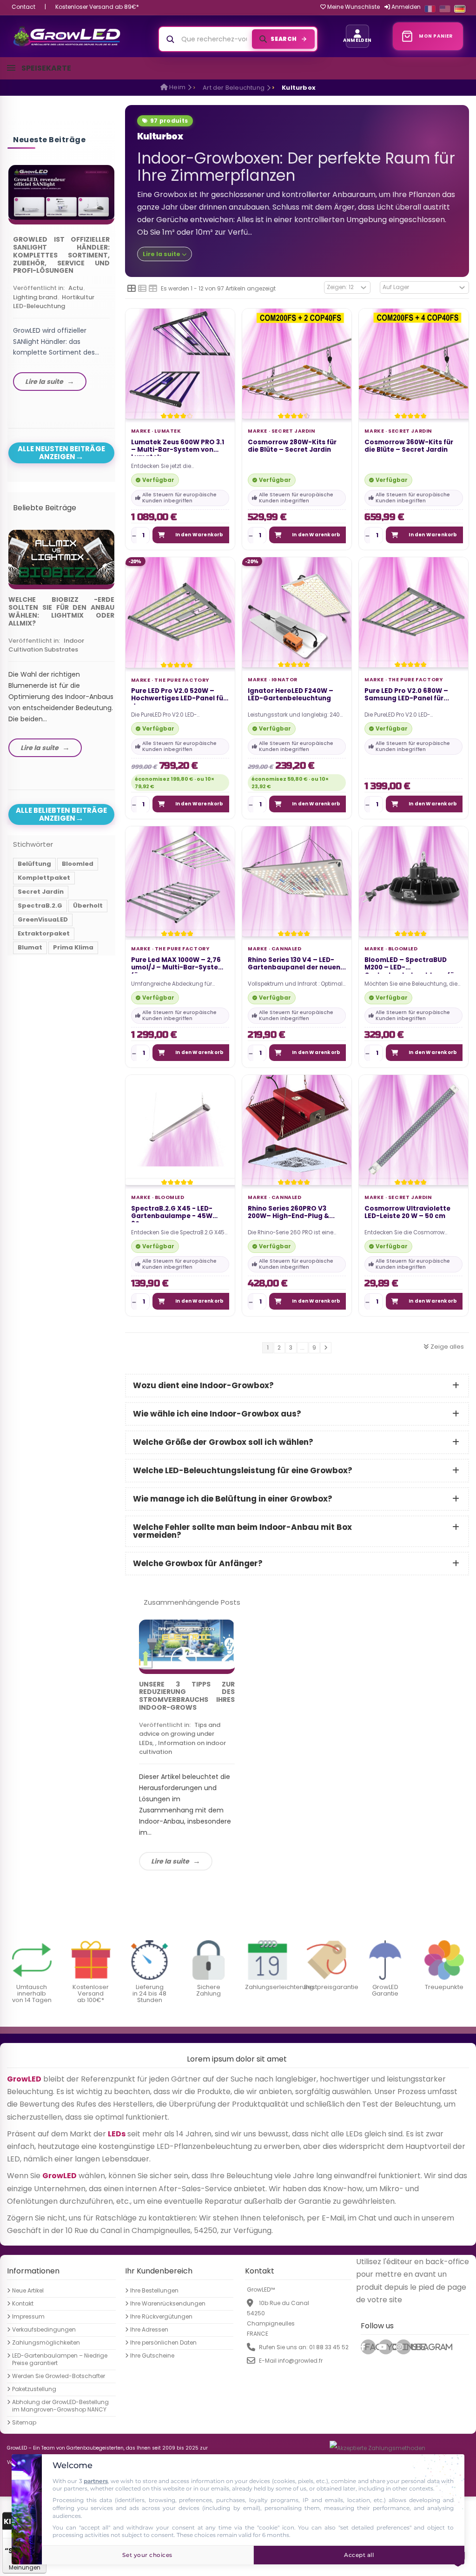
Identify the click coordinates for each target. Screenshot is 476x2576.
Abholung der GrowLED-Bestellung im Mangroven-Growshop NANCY (60, 2406)
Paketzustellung (34, 2389)
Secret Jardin (293, 431)
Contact (23, 7)
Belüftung (34, 864)
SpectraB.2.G (40, 906)
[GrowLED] (67, 36)
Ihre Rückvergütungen (161, 2317)
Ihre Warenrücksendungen (168, 2304)
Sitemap (24, 2423)
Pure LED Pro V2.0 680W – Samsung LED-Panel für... (407, 695)
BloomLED (403, 949)
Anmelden (405, 7)
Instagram (407, 2347)
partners (96, 2481)
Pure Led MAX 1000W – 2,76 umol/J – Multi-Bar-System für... (178, 965)
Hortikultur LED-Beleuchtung (54, 302)
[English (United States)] (445, 9)
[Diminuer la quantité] (134, 535)
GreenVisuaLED (43, 919)
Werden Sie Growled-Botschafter (59, 2376)
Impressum (28, 2317)
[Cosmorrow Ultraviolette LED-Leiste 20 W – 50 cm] (413, 1130)
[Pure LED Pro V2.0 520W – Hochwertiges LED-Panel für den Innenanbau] (180, 612)
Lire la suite (170, 1861)
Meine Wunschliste (353, 7)
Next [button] (117, 271)
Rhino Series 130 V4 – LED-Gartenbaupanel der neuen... (297, 964)
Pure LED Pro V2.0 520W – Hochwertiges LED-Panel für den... (178, 696)
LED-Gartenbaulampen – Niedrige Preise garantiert (60, 2359)
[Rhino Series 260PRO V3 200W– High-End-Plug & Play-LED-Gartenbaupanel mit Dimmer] (297, 1130)
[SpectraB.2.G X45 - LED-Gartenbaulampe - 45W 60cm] (180, 1130)
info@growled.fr (300, 2361)
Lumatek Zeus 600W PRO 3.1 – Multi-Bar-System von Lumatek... (178, 447)
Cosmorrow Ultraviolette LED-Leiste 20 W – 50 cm (407, 1213)
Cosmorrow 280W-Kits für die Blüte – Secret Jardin (292, 446)
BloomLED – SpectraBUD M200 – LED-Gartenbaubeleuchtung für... (413, 965)
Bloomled (169, 1198)
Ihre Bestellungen (154, 2291)
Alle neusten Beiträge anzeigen (61, 453)
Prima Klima (73, 947)
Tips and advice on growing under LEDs (180, 1734)
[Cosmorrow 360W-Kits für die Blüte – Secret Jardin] (413, 363)
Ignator (284, 680)
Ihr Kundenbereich (159, 2271)
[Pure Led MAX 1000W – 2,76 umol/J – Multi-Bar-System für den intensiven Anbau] (180, 881)
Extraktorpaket (44, 933)
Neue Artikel (28, 2291)
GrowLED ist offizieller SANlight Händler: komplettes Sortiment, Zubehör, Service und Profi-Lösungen (61, 255)
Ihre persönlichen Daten (163, 2343)
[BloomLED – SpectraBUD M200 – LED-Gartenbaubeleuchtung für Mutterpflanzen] (413, 881)
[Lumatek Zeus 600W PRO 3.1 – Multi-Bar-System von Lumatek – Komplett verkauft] (180, 363)
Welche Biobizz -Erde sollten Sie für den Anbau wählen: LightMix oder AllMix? (61, 611)
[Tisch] (153, 289)
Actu (76, 288)
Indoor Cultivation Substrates (46, 645)
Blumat (30, 947)
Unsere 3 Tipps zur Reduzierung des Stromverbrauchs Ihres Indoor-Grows (187, 1696)
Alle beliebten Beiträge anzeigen (61, 814)
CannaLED (287, 949)
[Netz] (132, 289)
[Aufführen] (142, 289)
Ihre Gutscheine (152, 2356)
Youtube (390, 2347)
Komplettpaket (44, 878)
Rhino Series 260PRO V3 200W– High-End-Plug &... (291, 1213)
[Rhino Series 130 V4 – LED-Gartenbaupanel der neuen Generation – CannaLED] (297, 881)
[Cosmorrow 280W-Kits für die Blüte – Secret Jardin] (297, 363)
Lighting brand (35, 297)
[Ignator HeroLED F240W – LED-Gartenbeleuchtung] (297, 612)
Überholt (88, 906)
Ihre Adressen (149, 2330)
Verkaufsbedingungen (44, 2330)
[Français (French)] (430, 9)
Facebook (370, 2347)
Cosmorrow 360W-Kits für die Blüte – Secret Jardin (409, 446)
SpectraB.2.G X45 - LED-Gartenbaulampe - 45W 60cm (172, 1213)
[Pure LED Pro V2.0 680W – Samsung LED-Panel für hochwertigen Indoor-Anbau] (413, 612)
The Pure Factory (182, 680)
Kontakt (23, 2304)
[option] (61, 280)
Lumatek (168, 431)
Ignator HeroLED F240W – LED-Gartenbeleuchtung (291, 695)
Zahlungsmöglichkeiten (46, 2343)
